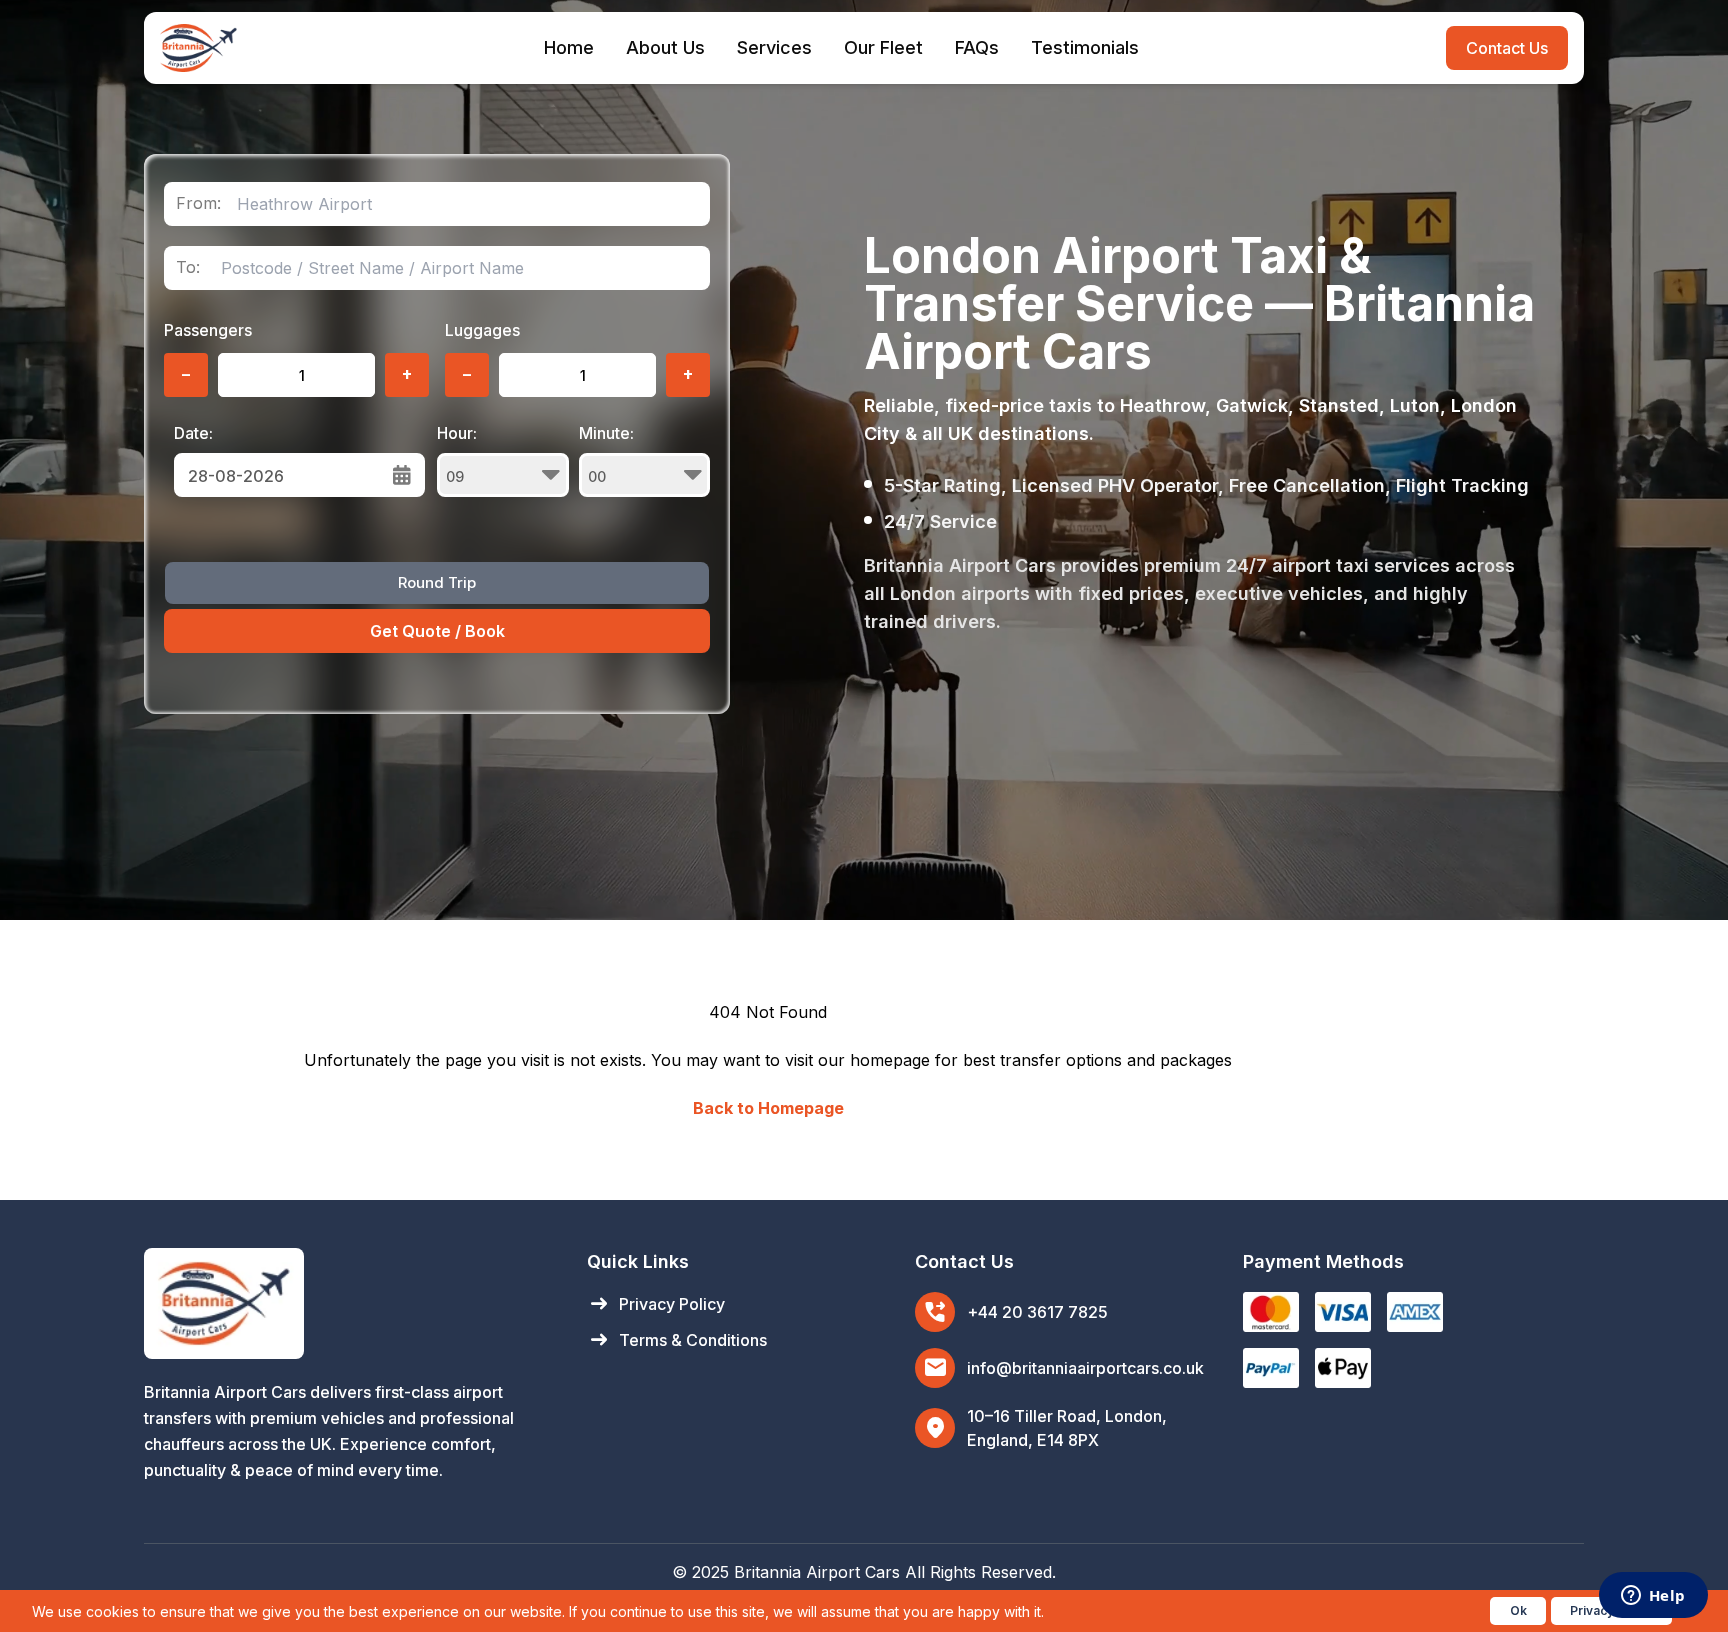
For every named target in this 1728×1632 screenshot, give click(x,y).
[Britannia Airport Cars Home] (345, 1303)
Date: (193, 433)
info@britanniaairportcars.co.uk (1085, 1368)
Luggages (482, 330)
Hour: (457, 433)
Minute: (606, 433)
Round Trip (437, 582)
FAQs (977, 47)
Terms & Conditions (677, 1340)
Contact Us (1507, 48)
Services (774, 47)
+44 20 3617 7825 (1037, 1312)
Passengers (208, 330)
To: (188, 267)
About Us (665, 47)
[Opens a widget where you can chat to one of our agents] (1653, 1597)
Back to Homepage (768, 1108)
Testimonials (1085, 47)
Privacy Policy (656, 1304)
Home (569, 47)
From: (198, 203)
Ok (1518, 1610)
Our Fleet (883, 47)
